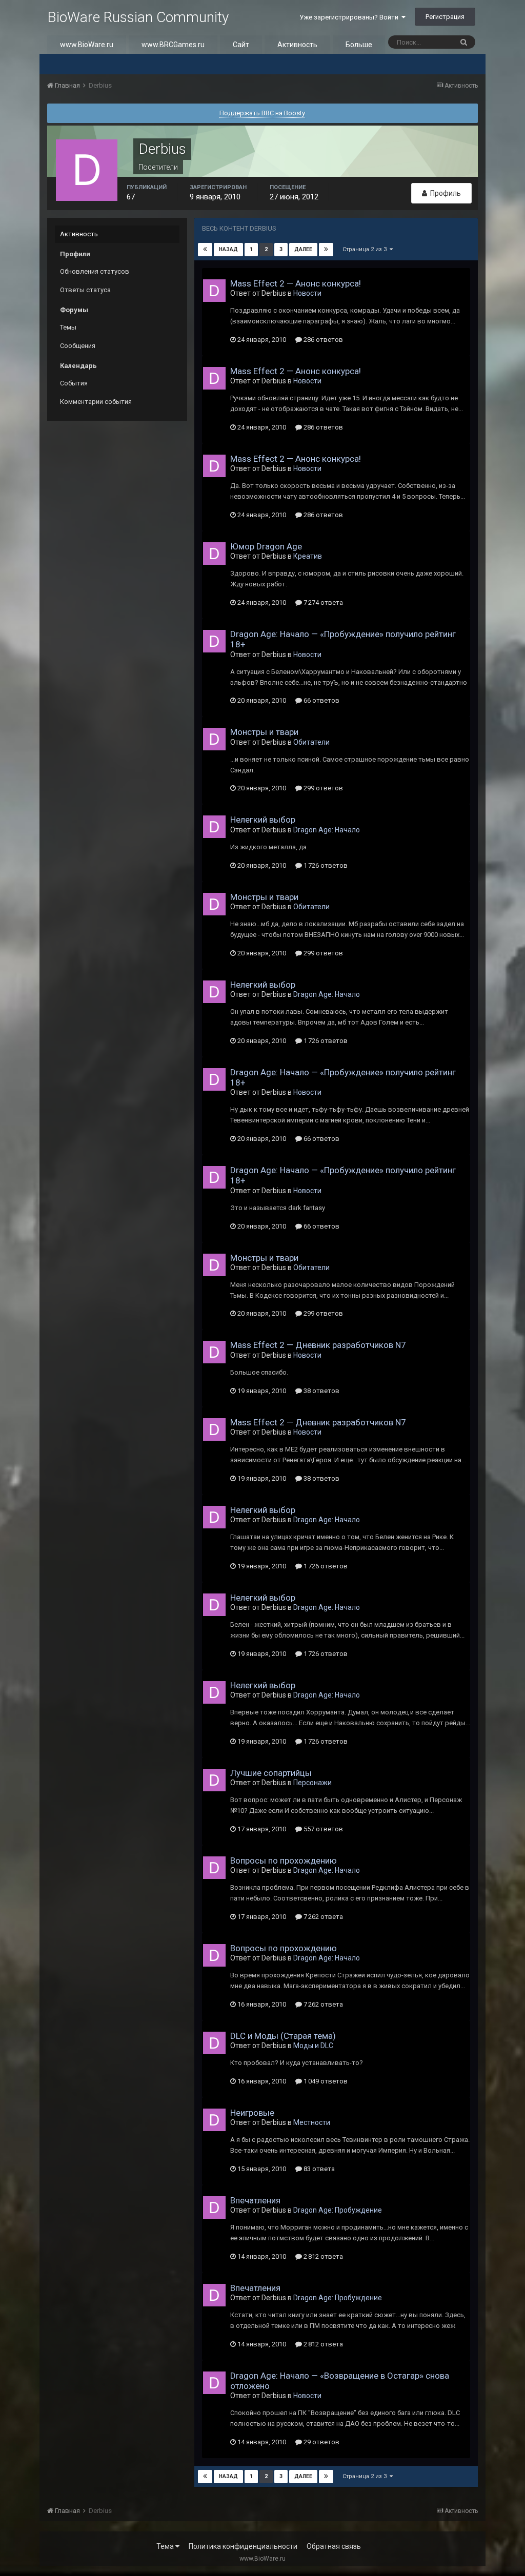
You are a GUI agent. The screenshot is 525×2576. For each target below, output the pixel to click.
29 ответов (321, 2442)
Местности (312, 2122)
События (74, 383)
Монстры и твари (264, 732)
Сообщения (78, 346)
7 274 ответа (322, 602)
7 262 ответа (322, 1917)
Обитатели (311, 742)
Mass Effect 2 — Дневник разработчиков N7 (318, 1345)
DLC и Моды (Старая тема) (283, 2036)
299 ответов (322, 788)
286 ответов (322, 340)
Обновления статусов (95, 271)
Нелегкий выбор (263, 820)
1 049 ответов (325, 2081)
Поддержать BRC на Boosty (262, 113)
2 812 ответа (322, 2256)
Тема (166, 2546)
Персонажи (312, 1783)
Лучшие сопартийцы (271, 1773)
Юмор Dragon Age (266, 546)
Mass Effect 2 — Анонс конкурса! (296, 283)
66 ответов (321, 700)
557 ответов (322, 1829)
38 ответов (321, 1391)
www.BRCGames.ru (173, 45)
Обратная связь (334, 2546)
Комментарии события (96, 402)
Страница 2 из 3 (366, 249)
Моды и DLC (313, 2046)
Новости (307, 293)
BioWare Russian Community (138, 17)
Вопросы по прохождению (284, 1861)
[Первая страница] (205, 250)
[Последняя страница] (326, 250)
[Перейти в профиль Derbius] (214, 291)
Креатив (308, 556)
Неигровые (252, 2113)
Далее (303, 249)
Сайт (241, 45)
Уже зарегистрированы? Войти (350, 17)
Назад (228, 249)
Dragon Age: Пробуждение (338, 2210)
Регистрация (445, 17)
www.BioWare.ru (87, 45)
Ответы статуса (85, 290)
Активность (297, 45)
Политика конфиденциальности (243, 2546)
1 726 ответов (325, 865)
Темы (68, 327)
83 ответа (318, 2169)
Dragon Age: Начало (327, 830)
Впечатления (255, 2200)
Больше (359, 45)
